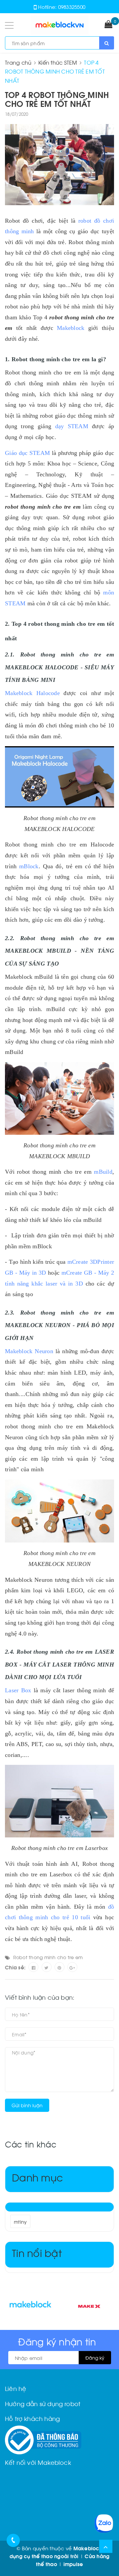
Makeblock (71, 328)
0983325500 (72, 7)
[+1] (72, 1967)
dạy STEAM (72, 426)
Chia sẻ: (15, 1967)
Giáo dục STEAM (27, 453)
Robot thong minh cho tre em (48, 1957)
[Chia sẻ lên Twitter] (47, 1967)
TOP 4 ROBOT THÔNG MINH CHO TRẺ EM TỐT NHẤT (57, 99)
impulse (73, 2564)
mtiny (20, 2222)
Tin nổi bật (37, 2252)
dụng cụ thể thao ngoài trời (44, 2556)
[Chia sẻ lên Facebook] (33, 1967)
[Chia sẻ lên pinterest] (59, 1967)
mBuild (103, 1172)
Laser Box (18, 1690)
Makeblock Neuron (29, 1351)
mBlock (29, 866)
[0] (108, 25)
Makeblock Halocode (32, 693)
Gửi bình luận (27, 2105)
